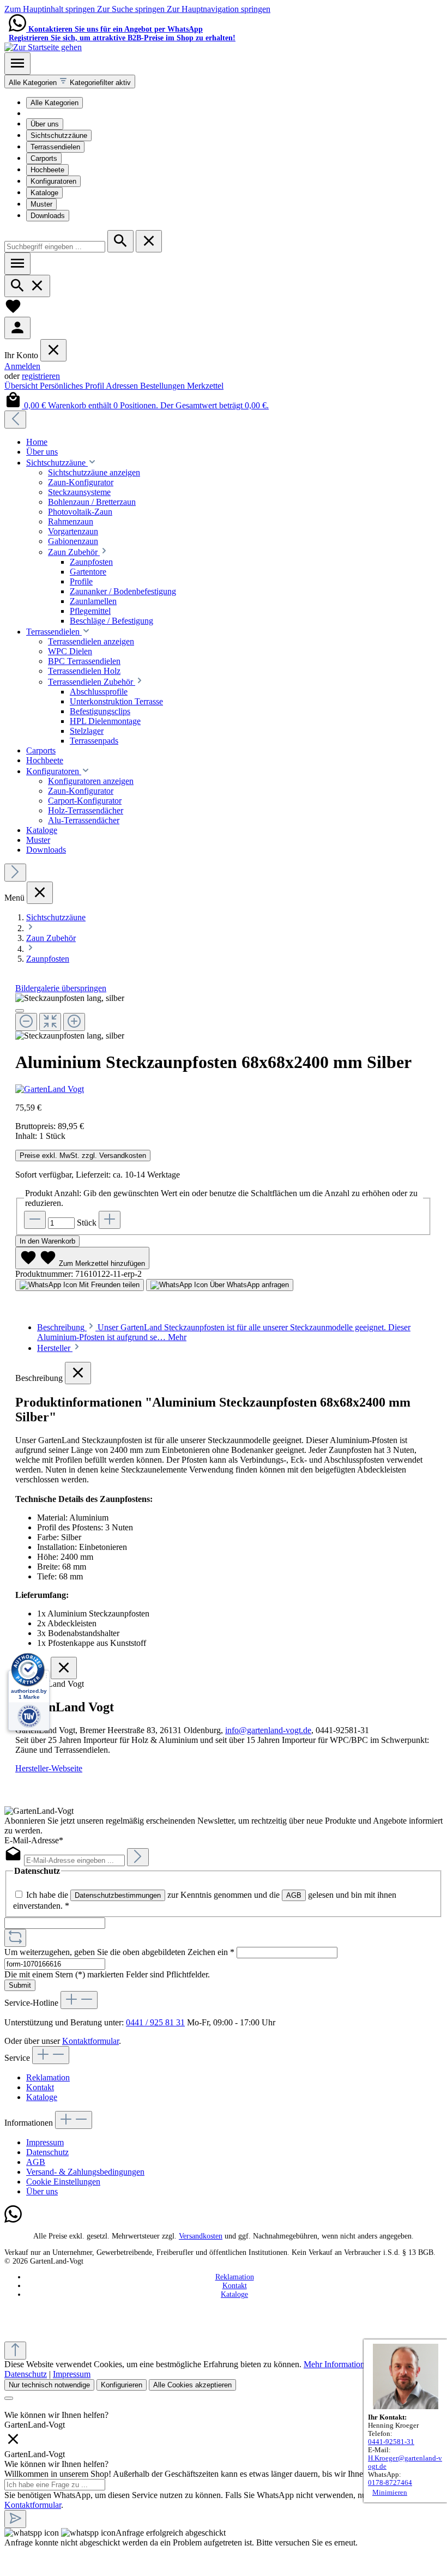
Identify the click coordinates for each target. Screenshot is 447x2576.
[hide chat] (13, 2444)
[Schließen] (20, 1011)
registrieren (41, 376)
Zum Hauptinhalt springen (51, 9)
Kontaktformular (90, 2041)
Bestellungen (164, 386)
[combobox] (55, 247)
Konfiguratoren (53, 181)
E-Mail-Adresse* (34, 1840)
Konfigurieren (122, 2385)
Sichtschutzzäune (59, 135)
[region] (224, 1017)
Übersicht (22, 386)
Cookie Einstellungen (63, 2182)
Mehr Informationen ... (343, 2364)
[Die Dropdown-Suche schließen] (149, 241)
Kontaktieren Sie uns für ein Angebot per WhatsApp (116, 29)
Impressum (45, 2142)
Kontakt (40, 2087)
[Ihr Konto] (17, 328)
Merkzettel (205, 386)
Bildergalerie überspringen (61, 988)
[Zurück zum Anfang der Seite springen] (15, 2351)
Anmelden (22, 366)
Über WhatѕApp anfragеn (248, 1285)
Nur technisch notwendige (49, 2385)
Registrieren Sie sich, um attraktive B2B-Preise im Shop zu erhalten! (122, 38)
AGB (294, 1895)
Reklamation (48, 2077)
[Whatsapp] (13, 2220)
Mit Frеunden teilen (108, 1285)
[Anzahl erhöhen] (110, 1220)
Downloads (48, 216)
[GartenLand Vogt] (224, 1089)
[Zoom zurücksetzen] (50, 1022)
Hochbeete (47, 170)
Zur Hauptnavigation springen (219, 9)
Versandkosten (201, 2236)
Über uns (45, 124)
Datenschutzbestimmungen (118, 1895)
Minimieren (390, 2493)
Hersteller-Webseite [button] (49, 1768)
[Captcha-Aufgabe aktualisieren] (15, 1938)
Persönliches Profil (73, 386)
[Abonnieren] (138, 1857)
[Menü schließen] (53, 350)
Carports (44, 158)
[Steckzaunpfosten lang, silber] (70, 998)
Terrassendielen (55, 147)
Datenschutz (47, 2152)
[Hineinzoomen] (74, 1022)
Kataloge (44, 193)
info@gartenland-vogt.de (268, 1730)
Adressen (123, 386)
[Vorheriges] (15, 420)
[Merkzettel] (13, 312)
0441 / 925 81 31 (155, 2022)
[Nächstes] (15, 873)
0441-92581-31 (391, 2442)
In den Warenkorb (47, 1241)
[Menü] (17, 64)
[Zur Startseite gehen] (43, 47)
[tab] (59, 1348)
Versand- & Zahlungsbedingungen (85, 2172)
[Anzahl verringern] (35, 1220)
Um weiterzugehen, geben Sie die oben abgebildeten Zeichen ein (119, 1952)
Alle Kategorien (55, 103)
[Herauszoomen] (26, 1022)
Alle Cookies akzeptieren (192, 2385)
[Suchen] (120, 241)
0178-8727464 (390, 2483)
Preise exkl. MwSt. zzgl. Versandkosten (83, 1156)
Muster (41, 204)
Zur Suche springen (132, 9)
